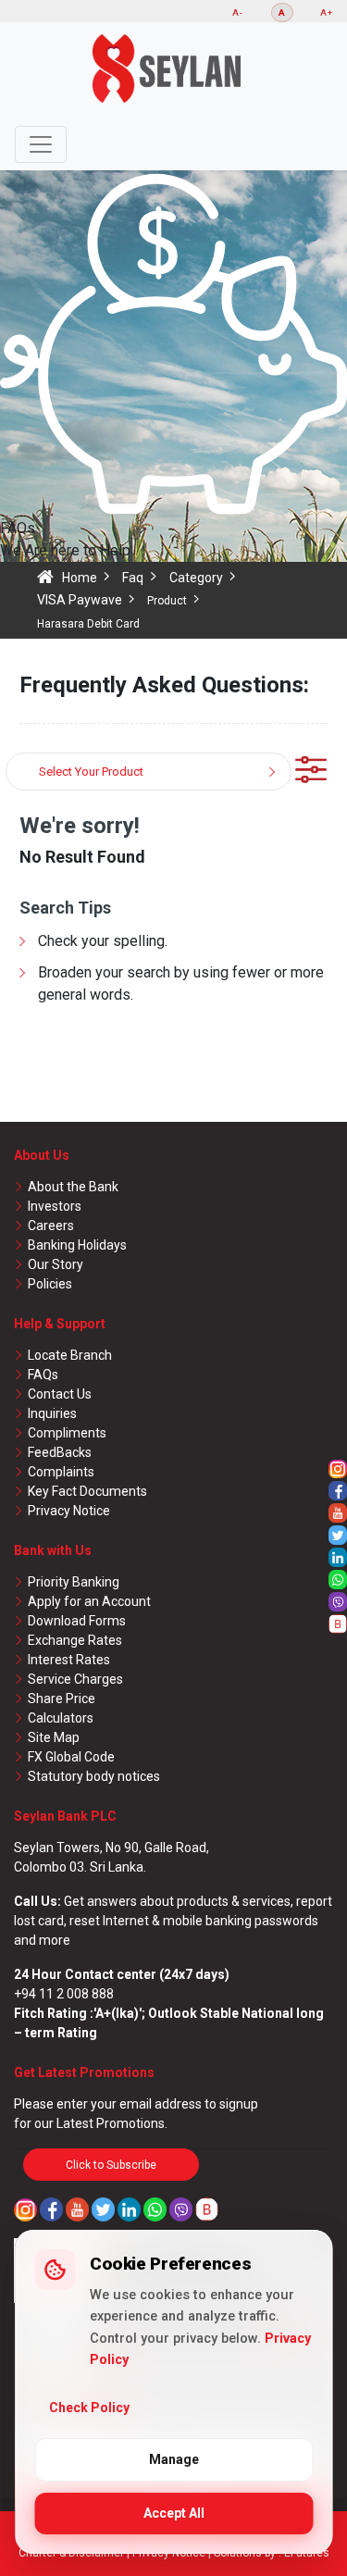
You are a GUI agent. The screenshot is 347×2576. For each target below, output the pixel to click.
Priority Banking (74, 1582)
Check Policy (89, 2408)
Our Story (56, 1264)
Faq (133, 578)
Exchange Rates (75, 1640)
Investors (55, 1206)
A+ (327, 12)
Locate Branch (70, 1355)
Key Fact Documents (87, 1491)
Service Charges (75, 1679)
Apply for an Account (89, 1601)
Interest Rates (69, 1660)
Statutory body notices (94, 1776)
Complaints (61, 1472)
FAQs (43, 1375)
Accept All (174, 2513)
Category (196, 578)
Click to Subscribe (111, 2165)
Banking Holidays (77, 1245)
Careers (51, 1226)
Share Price (62, 1699)
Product (167, 601)
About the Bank (73, 1187)
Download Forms (77, 1621)
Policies (50, 1284)
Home (80, 578)
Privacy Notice (69, 1511)
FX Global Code (71, 1757)
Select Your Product (91, 772)
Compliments (67, 1433)
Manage (174, 2459)
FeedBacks (60, 1452)
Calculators (61, 1718)
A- (238, 12)
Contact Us (60, 1394)
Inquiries (52, 1413)
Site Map (54, 1737)
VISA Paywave (80, 600)
